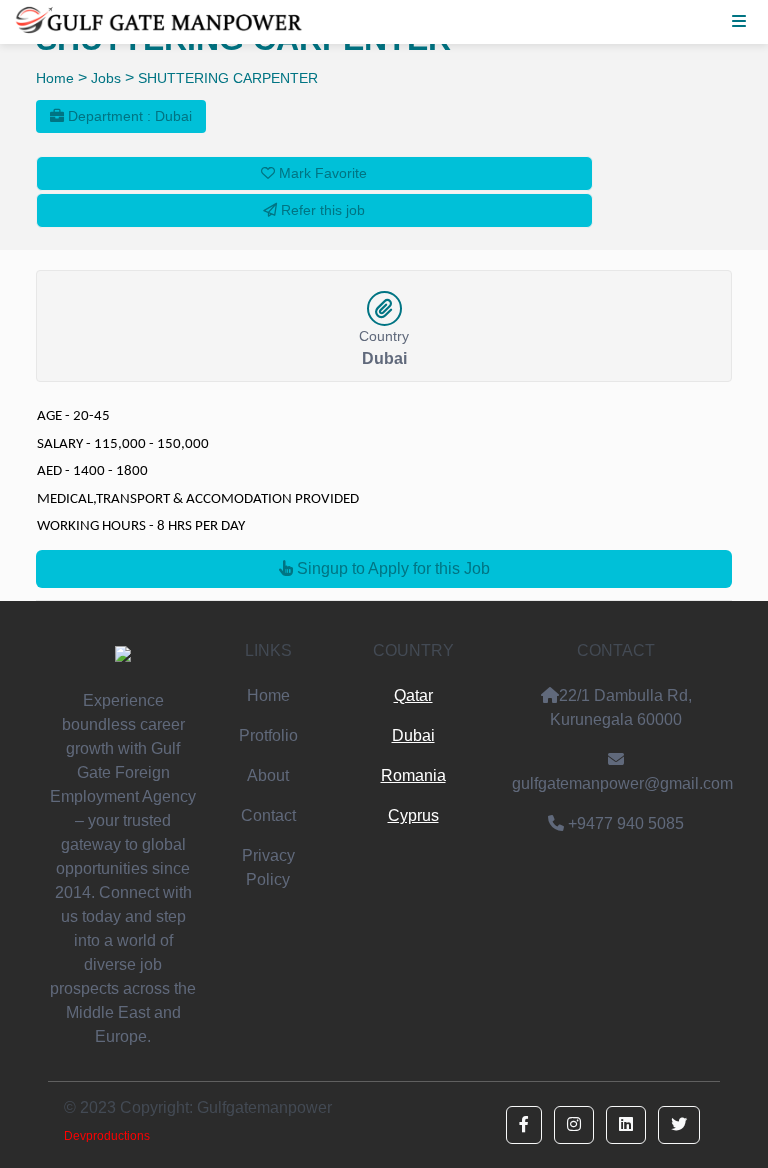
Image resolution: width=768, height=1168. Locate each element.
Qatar (413, 695)
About (268, 775)
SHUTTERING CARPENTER (228, 78)
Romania (413, 775)
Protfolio (268, 735)
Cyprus (413, 815)
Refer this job (321, 210)
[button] (524, 1125)
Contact (268, 815)
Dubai (413, 735)
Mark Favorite (321, 173)
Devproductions (107, 1136)
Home (55, 78)
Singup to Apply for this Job (391, 568)
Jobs (106, 78)
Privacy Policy (268, 867)
